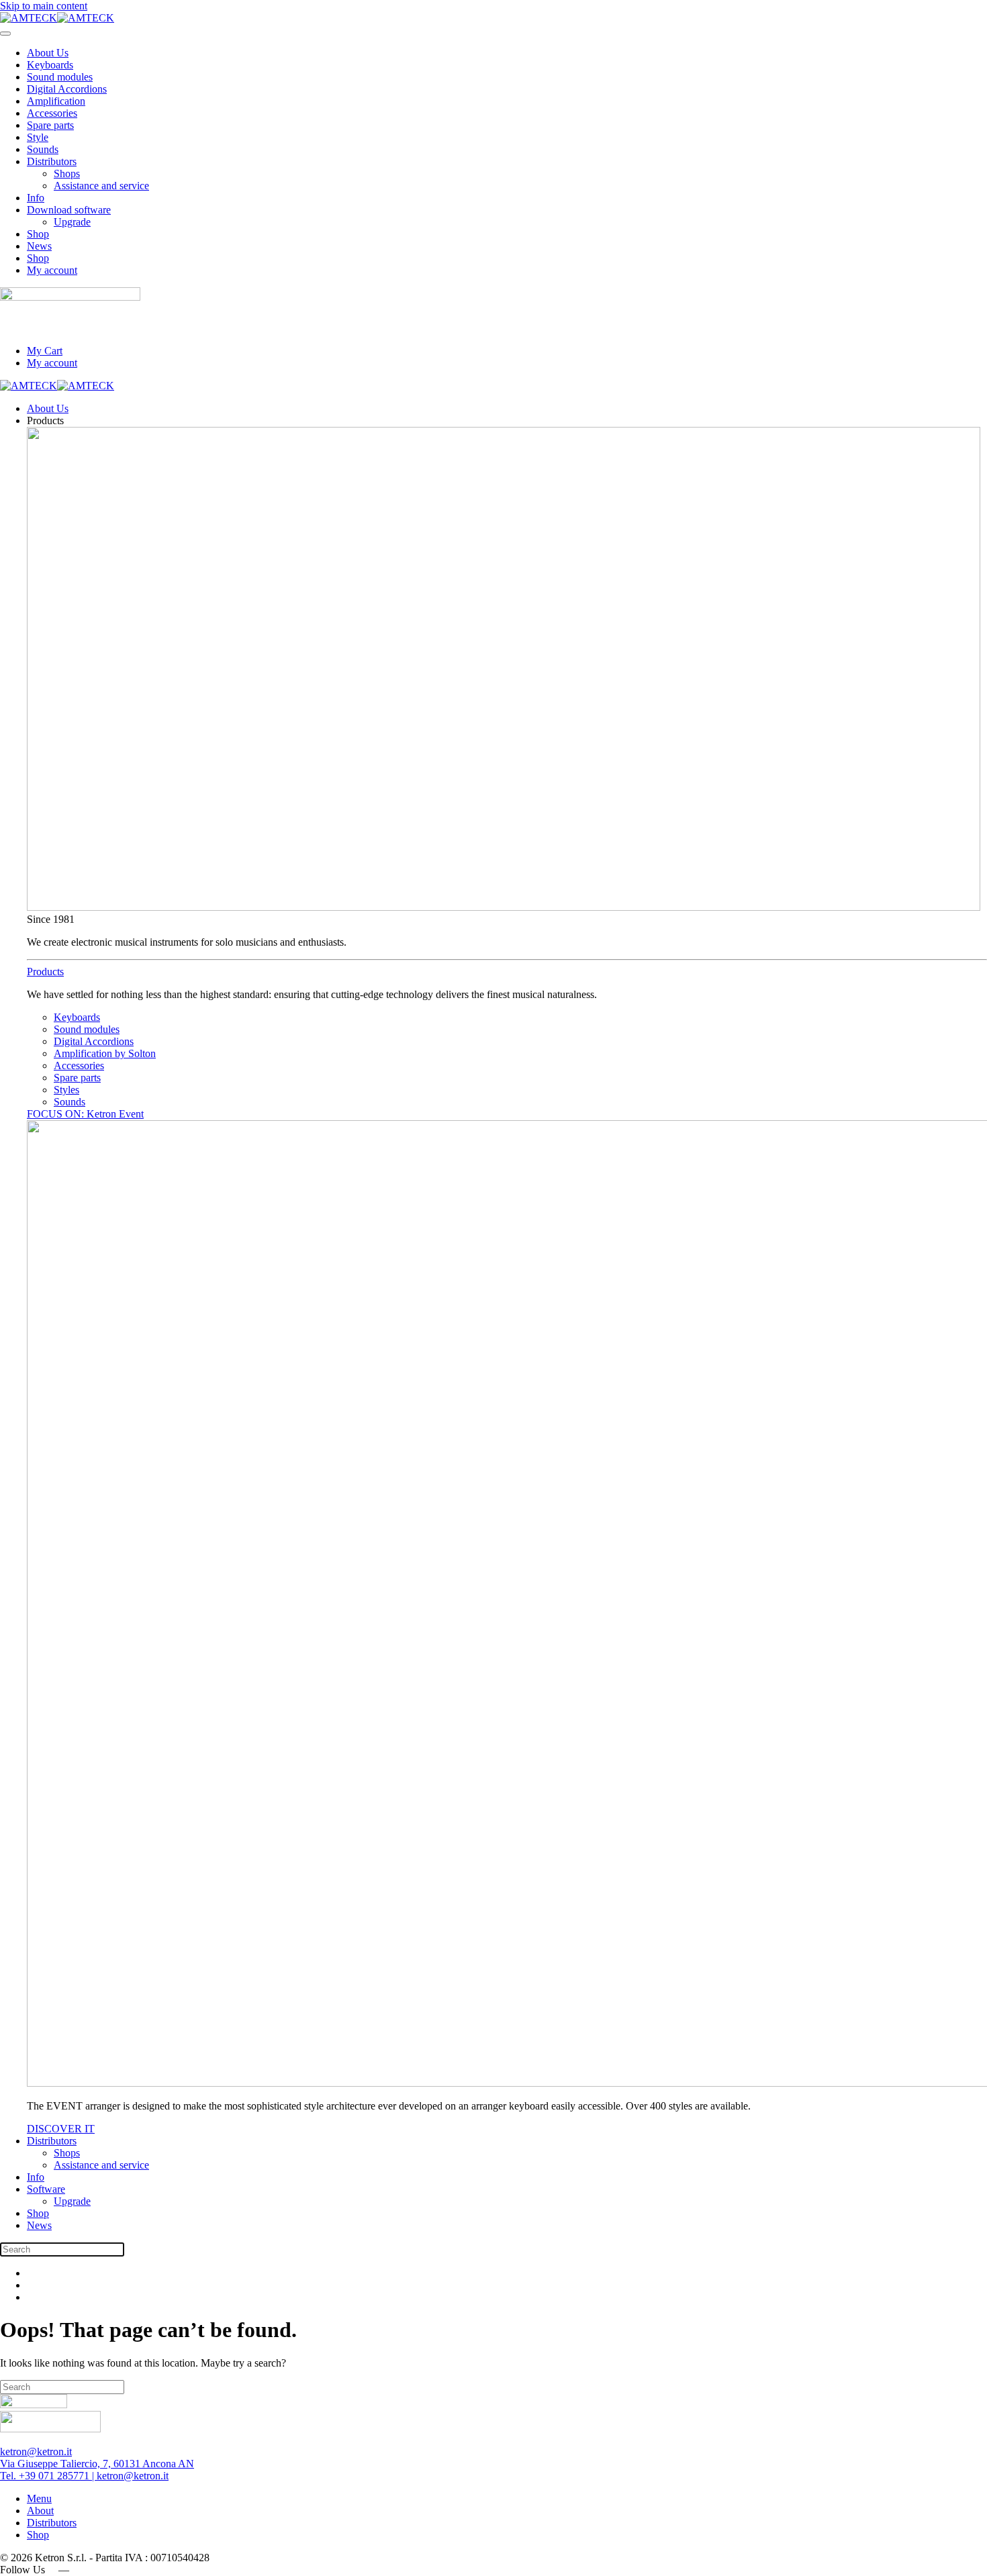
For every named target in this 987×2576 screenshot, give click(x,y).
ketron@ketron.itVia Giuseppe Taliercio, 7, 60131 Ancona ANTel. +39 (97, 2464)
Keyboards (50, 65)
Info (36, 198)
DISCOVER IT (61, 2129)
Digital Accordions (67, 89)
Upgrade (72, 222)
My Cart (45, 351)
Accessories (52, 113)
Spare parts (50, 125)
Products (45, 972)
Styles (66, 1090)
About (40, 2511)
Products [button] (45, 420)
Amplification (56, 101)
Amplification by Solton (105, 1053)
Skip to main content (44, 6)
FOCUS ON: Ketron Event (85, 1114)
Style (38, 137)
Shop (38, 234)
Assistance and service (101, 186)
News (39, 246)
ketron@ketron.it (133, 2476)
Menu (39, 2498)
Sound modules (60, 77)
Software (46, 2189)
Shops (67, 174)
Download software (69, 210)
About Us (48, 53)
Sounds (43, 149)
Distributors (52, 161)
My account (52, 270)
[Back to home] (57, 18)
